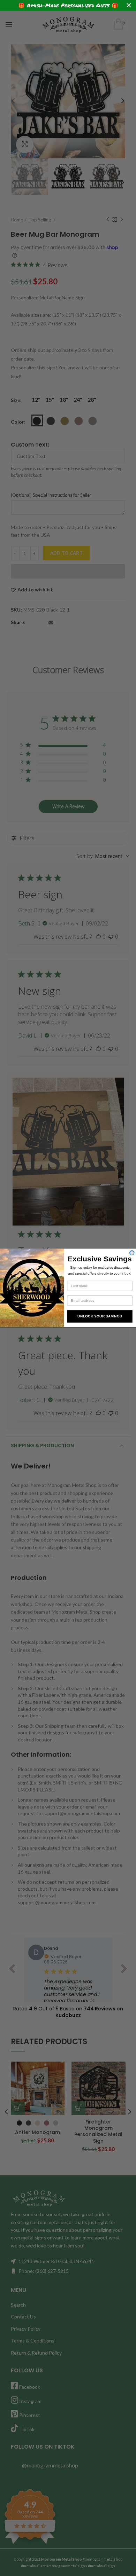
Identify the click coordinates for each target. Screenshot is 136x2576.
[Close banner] (129, 5)
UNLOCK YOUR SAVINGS (100, 1317)
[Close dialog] (132, 1253)
